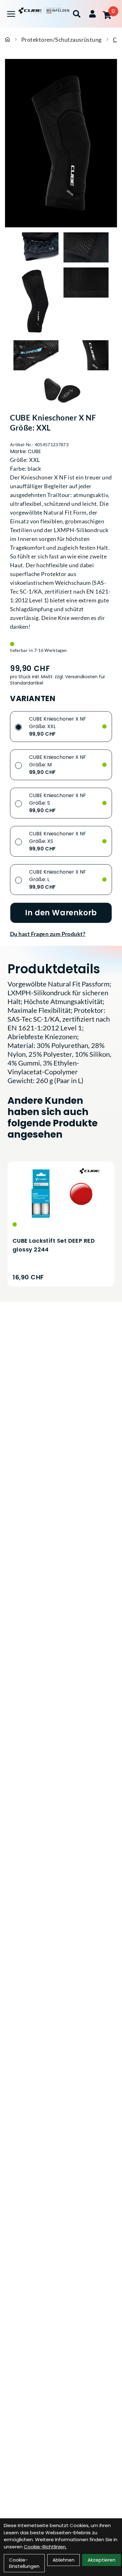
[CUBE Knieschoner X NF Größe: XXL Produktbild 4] (86, 301)
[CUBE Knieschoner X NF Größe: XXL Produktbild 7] (61, 390)
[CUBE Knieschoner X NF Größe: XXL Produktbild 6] (86, 355)
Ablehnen (64, 2560)
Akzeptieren (102, 2560)
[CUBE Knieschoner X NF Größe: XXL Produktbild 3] (36, 301)
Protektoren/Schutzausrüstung (61, 40)
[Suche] (77, 14)
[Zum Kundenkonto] (92, 14)
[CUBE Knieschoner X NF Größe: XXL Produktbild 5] (36, 355)
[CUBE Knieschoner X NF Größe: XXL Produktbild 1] (36, 247)
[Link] (11, 14)
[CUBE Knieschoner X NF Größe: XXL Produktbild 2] (86, 247)
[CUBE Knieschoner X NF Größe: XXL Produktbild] (61, 143)
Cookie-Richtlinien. (45, 2547)
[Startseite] (8, 40)
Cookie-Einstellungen (24, 2563)
